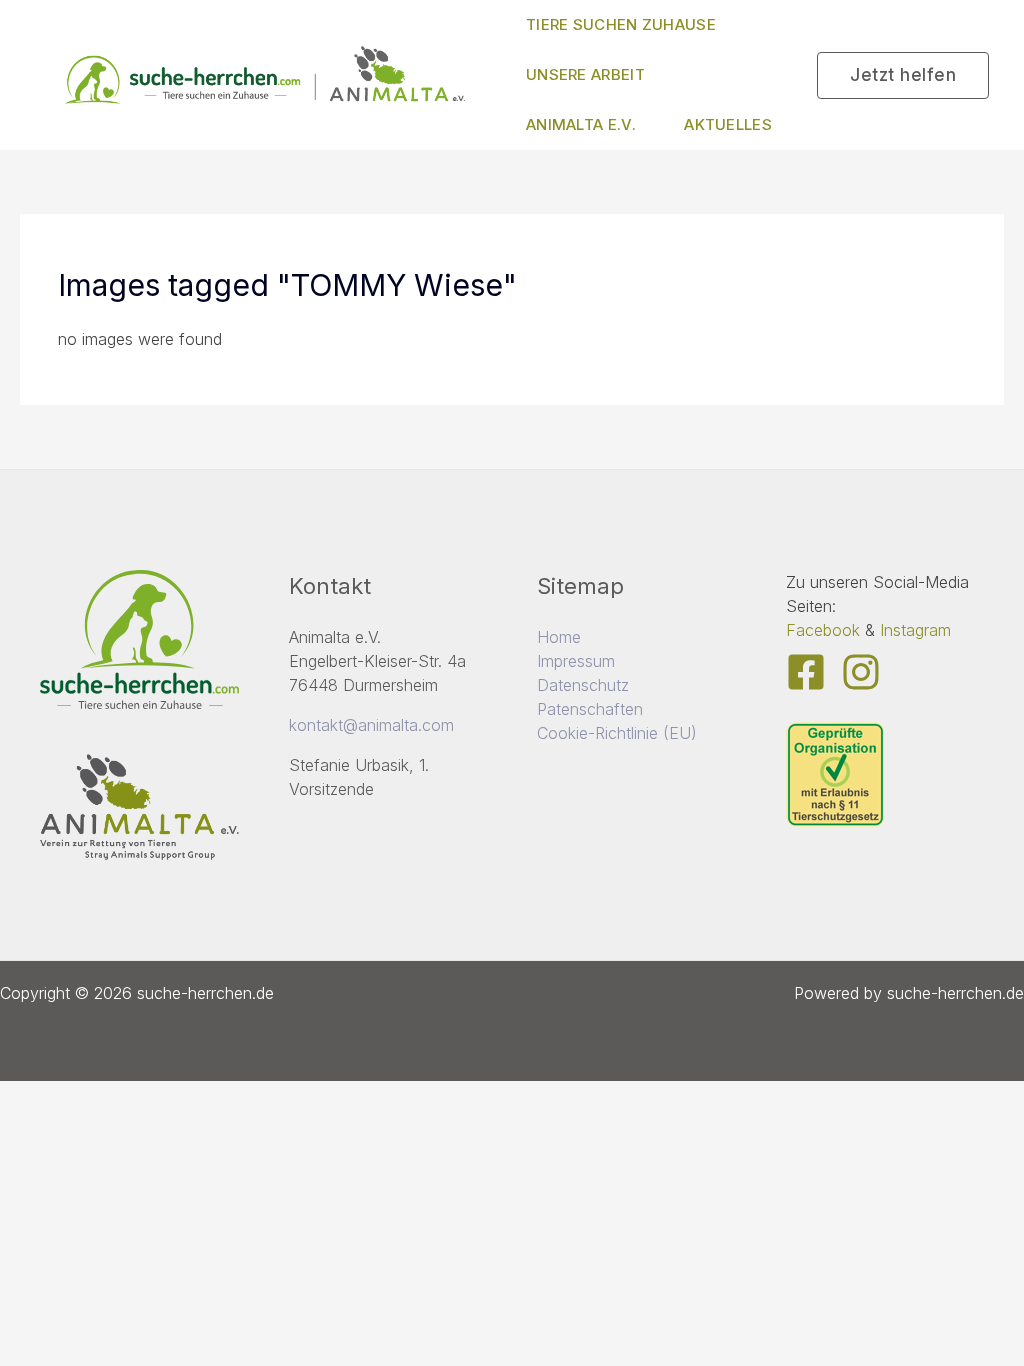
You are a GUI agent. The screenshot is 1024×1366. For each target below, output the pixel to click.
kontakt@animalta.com (371, 725)
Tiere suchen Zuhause (621, 24)
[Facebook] (806, 672)
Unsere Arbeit (585, 74)
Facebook (823, 630)
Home (559, 637)
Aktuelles (728, 124)
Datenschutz (583, 685)
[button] (903, 75)
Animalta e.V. (581, 124)
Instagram (915, 630)
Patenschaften (590, 709)
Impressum (576, 661)
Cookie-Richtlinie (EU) (617, 733)
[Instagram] (861, 672)
